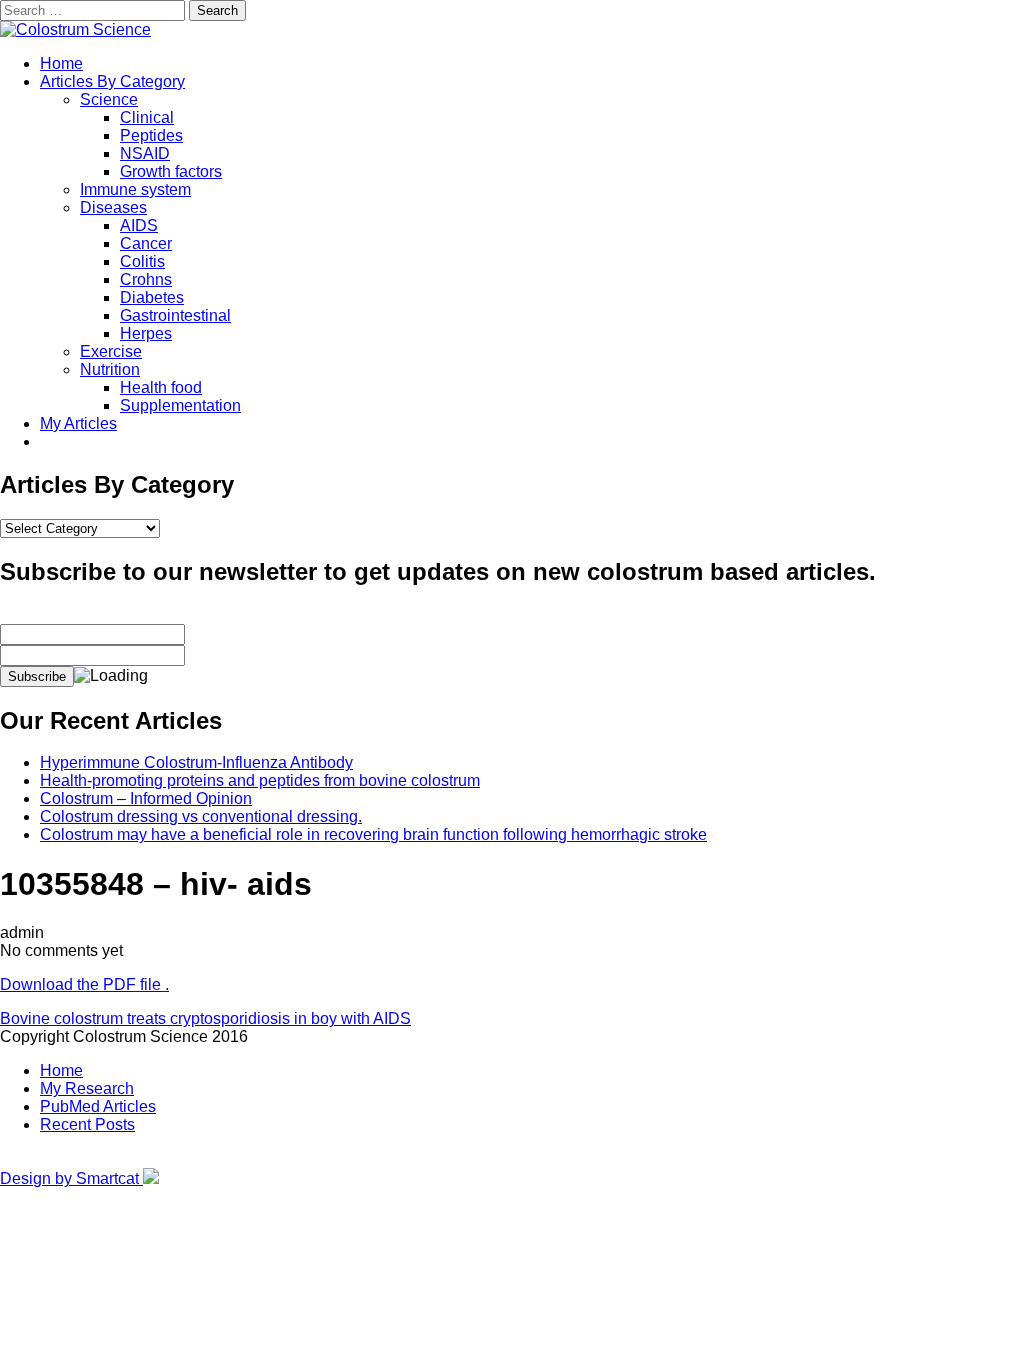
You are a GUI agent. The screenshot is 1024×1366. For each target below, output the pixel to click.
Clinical (147, 117)
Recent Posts (87, 1124)
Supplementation (180, 405)
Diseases (113, 207)
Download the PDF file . (84, 984)
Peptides (151, 135)
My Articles (78, 423)
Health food (161, 387)
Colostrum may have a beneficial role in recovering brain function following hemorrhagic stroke (373, 834)
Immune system (135, 189)
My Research (87, 1088)
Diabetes (152, 297)
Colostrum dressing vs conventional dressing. (201, 816)
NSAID (145, 153)
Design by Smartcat (71, 1178)
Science (109, 99)
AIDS (139, 225)
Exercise (111, 351)
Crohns (146, 279)
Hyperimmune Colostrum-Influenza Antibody (196, 762)
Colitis (142, 261)
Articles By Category (112, 81)
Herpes (146, 333)
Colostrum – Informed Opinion (146, 798)
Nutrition (110, 369)
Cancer (146, 243)
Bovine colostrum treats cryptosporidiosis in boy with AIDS (205, 1018)
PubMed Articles (98, 1106)
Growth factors (171, 171)
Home (61, 63)
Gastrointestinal (175, 315)
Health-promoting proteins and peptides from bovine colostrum (260, 780)
